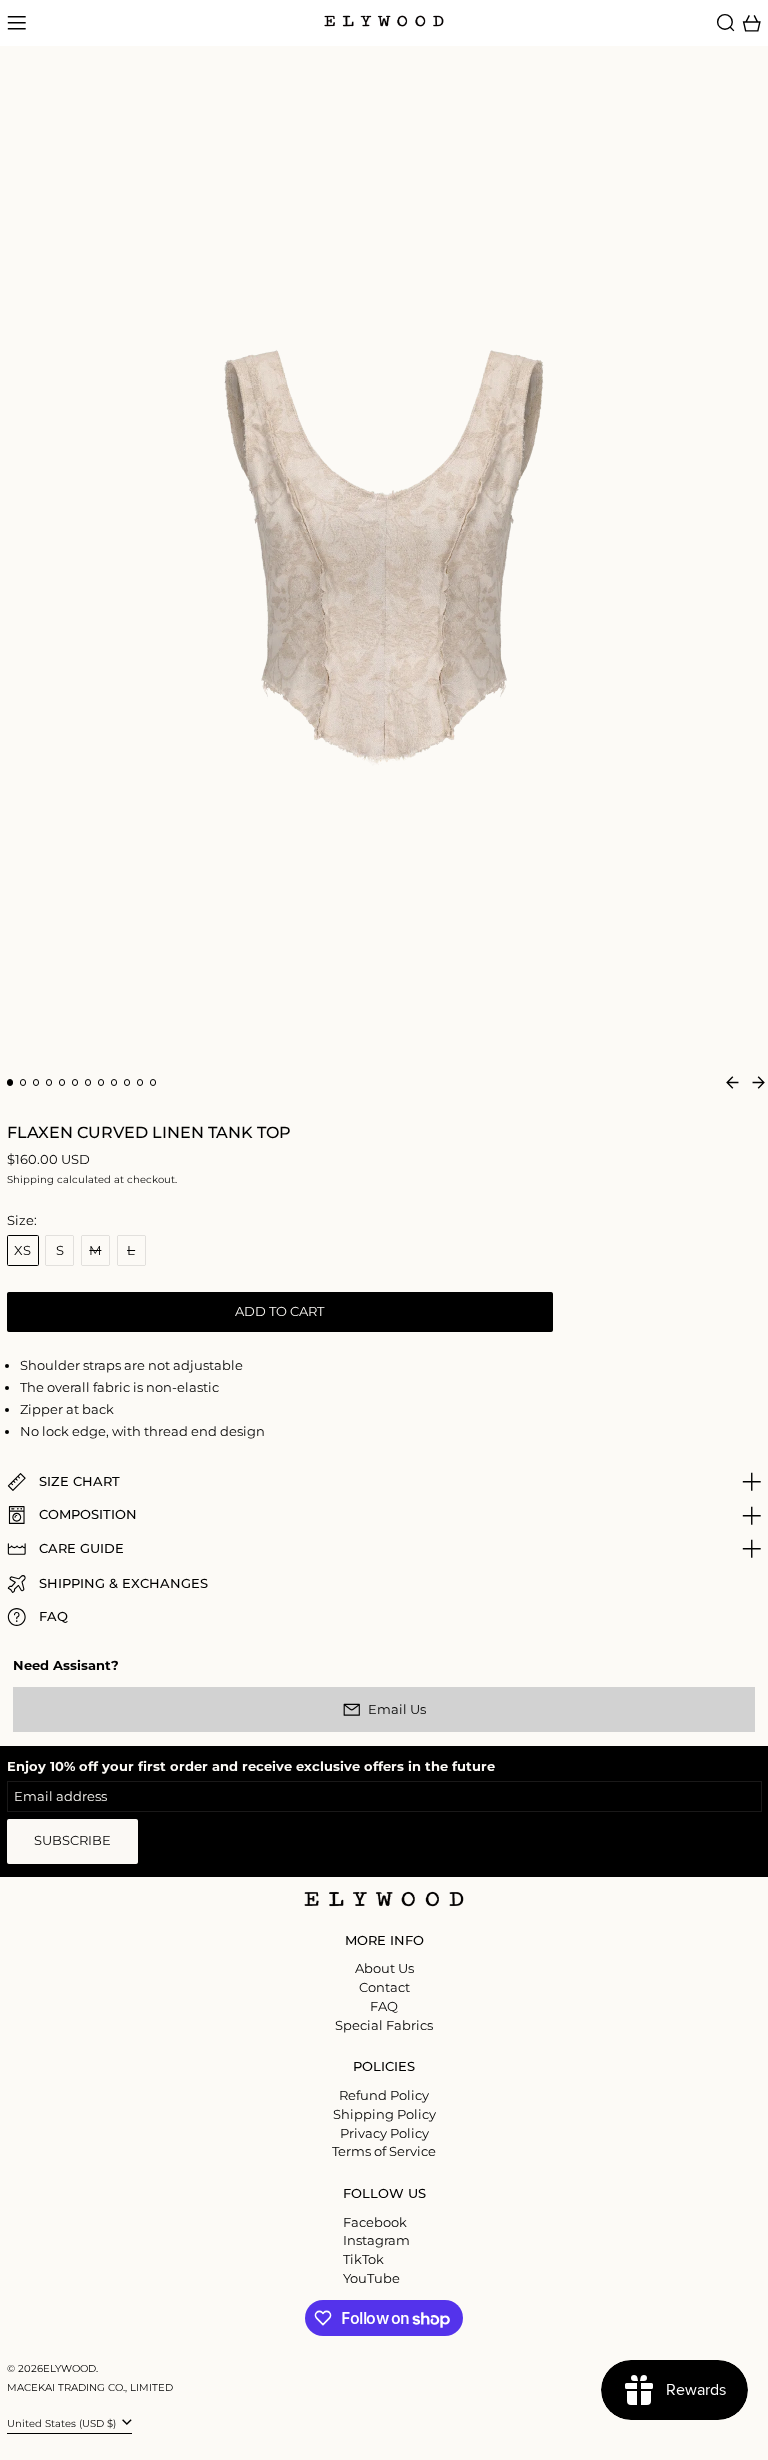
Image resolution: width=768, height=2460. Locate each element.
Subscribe (72, 1840)
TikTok (363, 2259)
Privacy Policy (384, 2133)
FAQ (384, 2006)
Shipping (30, 1179)
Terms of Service (384, 2151)
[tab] (10, 1082)
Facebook (375, 2222)
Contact (384, 1987)
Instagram (376, 2240)
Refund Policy (384, 2095)
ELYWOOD (69, 2368)
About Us (384, 1968)
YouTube (371, 2278)
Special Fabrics (384, 2025)
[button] (726, 23)
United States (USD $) (63, 2423)
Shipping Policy (384, 2114)
